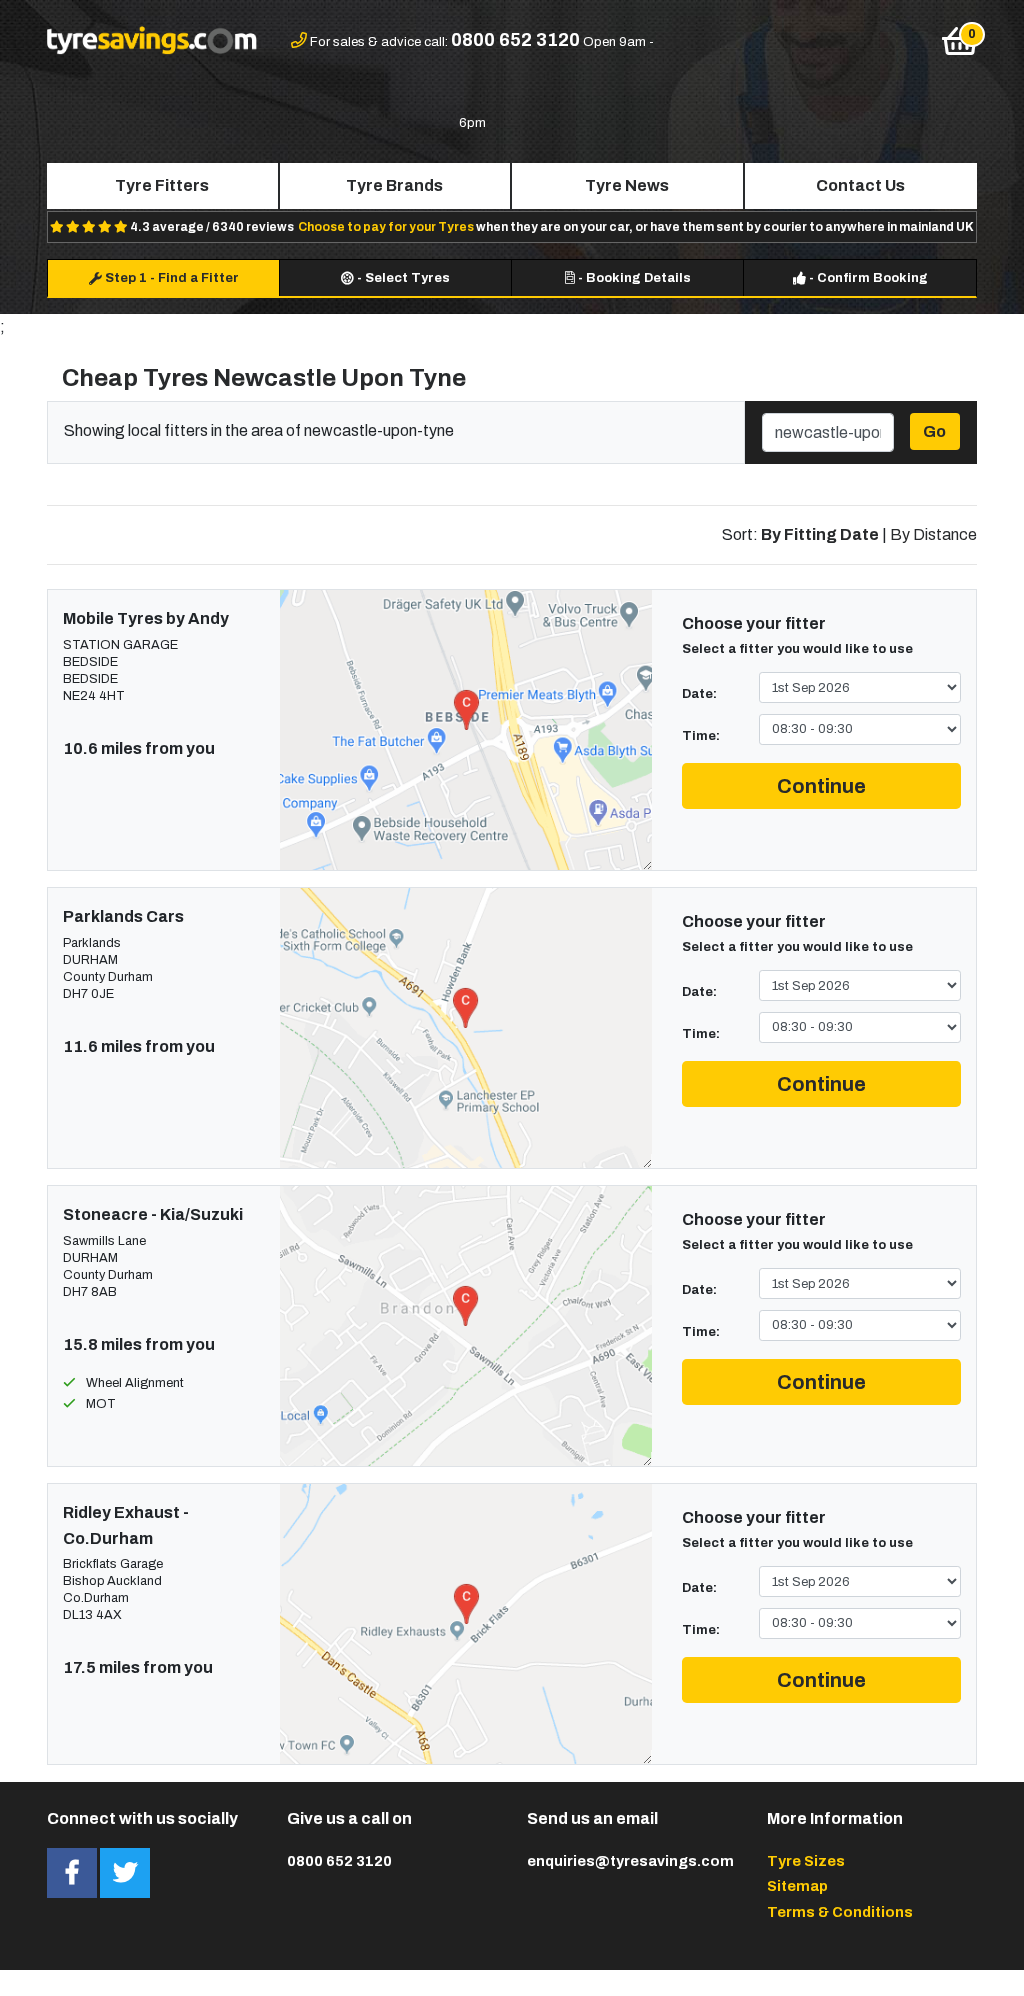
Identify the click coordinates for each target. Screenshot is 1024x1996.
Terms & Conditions (840, 1912)
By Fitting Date (820, 534)
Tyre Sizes (806, 1861)
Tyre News (627, 185)
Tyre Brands (394, 185)
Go (934, 431)
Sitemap (797, 1886)
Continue (821, 786)
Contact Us (860, 185)
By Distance (933, 534)
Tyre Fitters (162, 185)
